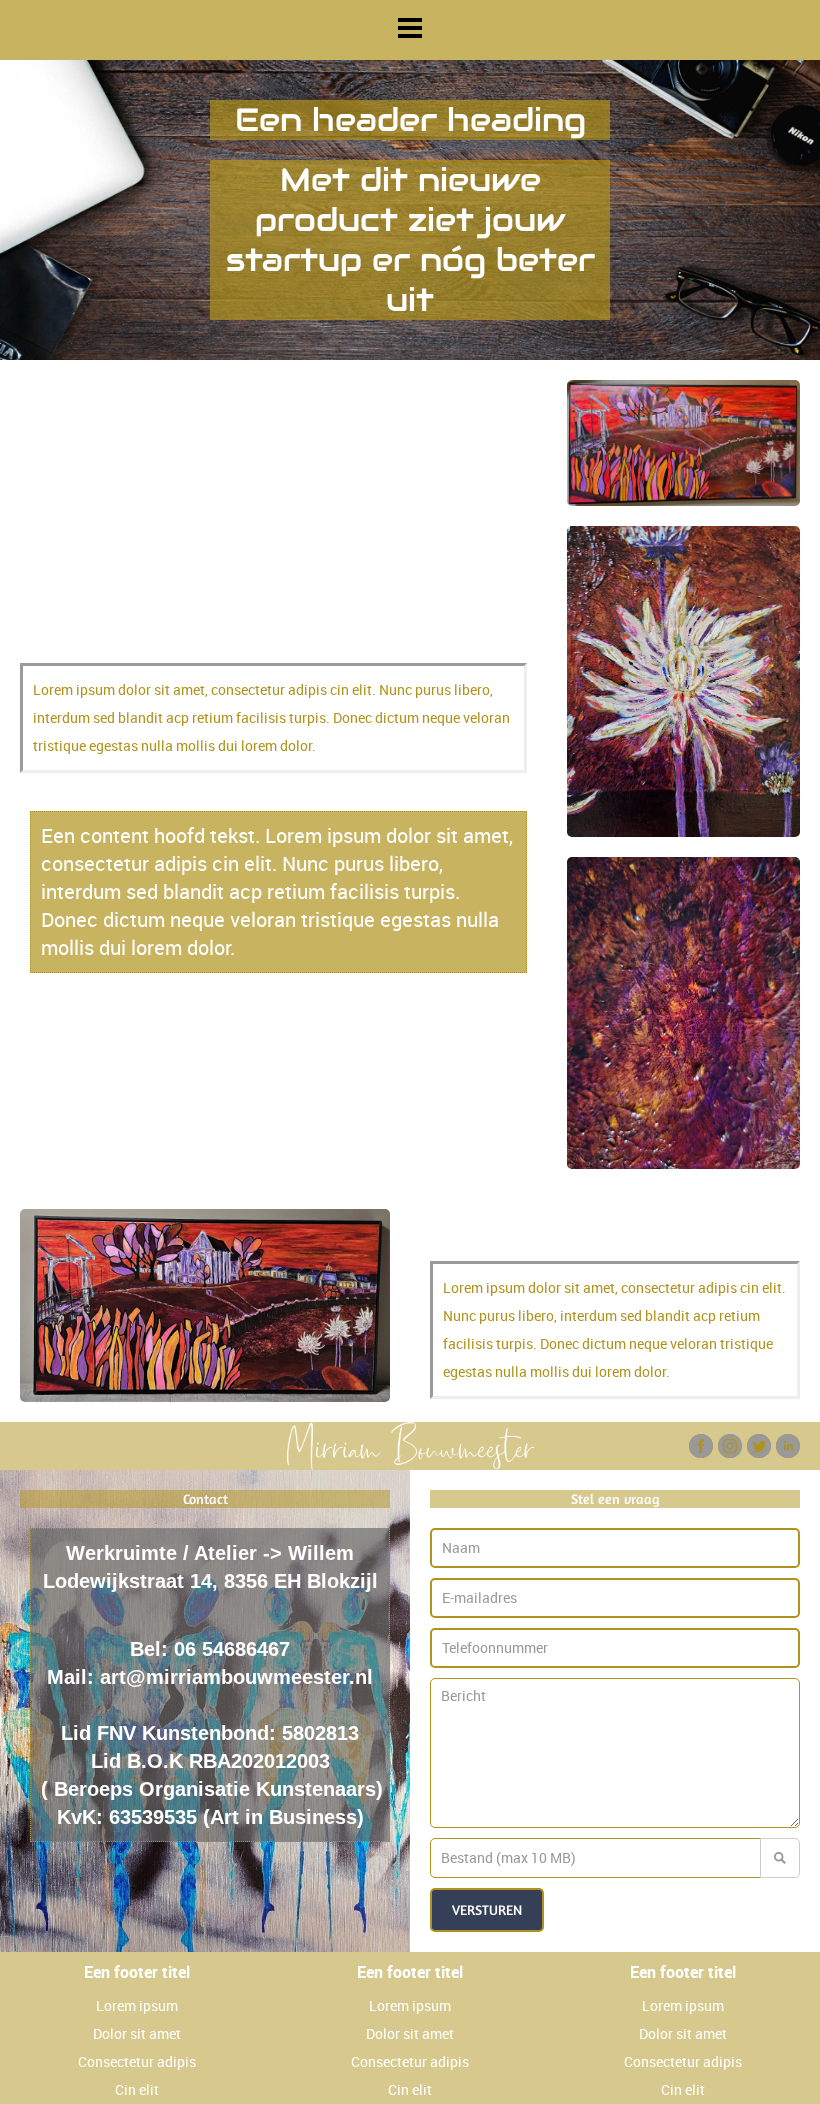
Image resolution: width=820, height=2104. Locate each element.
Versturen (487, 1909)
